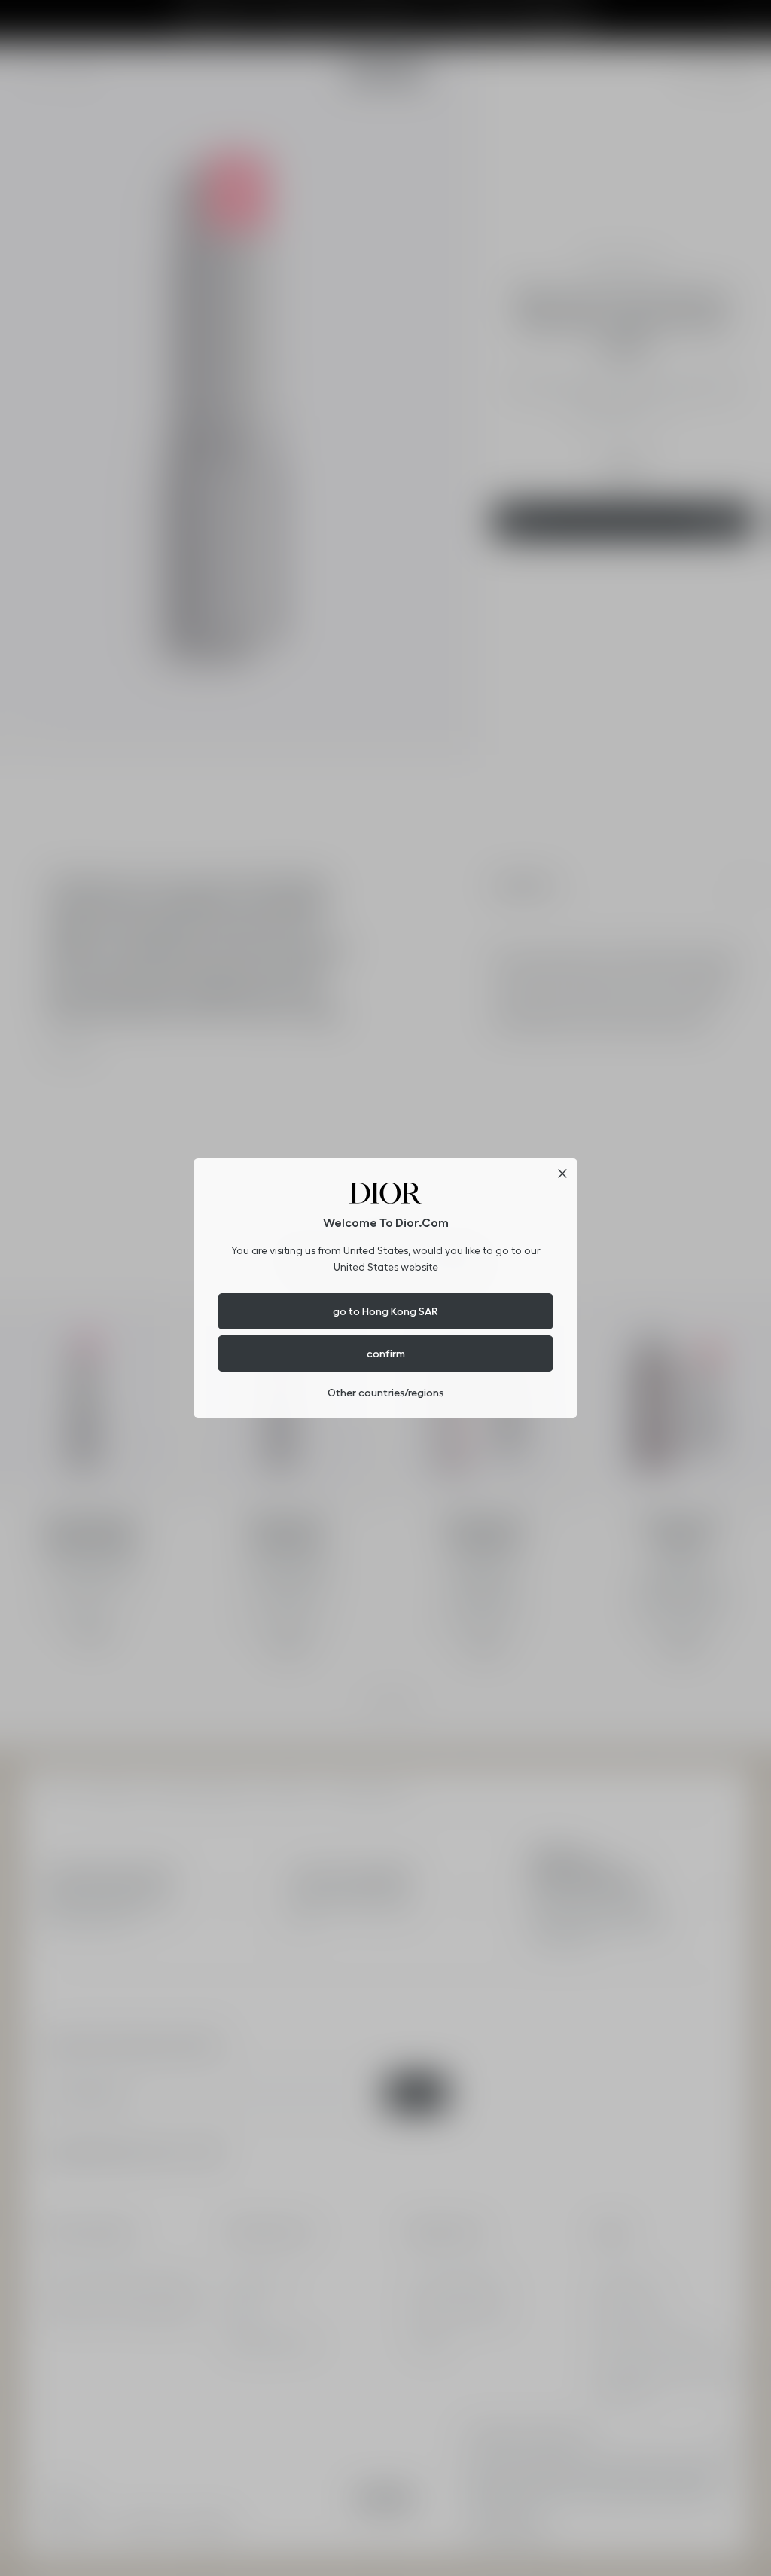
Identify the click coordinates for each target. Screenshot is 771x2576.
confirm (386, 1354)
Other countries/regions (385, 1393)
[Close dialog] (562, 1174)
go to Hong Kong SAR (385, 1311)
